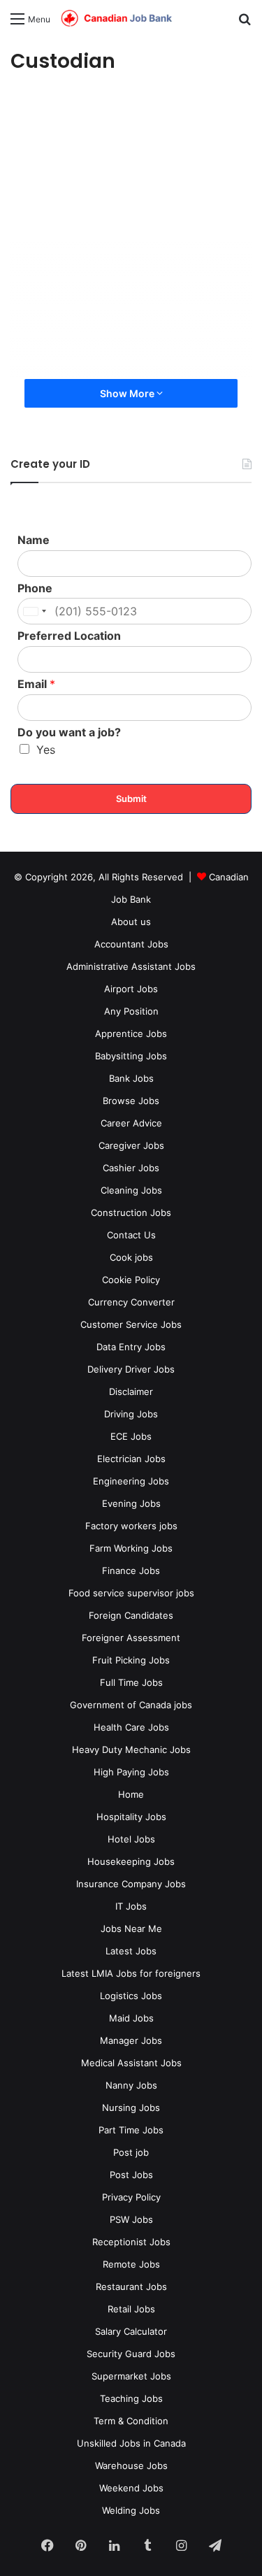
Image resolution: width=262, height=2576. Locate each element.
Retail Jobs (131, 2309)
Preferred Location (69, 636)
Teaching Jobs (131, 2398)
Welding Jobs (131, 2510)
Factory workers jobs (131, 1526)
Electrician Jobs (131, 1459)
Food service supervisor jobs (131, 1593)
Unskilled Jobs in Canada (131, 2443)
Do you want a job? (69, 732)
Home (131, 1794)
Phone (35, 588)
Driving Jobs (131, 1414)
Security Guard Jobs (131, 2354)
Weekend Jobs (131, 2488)
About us (131, 922)
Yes (46, 750)
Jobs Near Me (131, 1929)
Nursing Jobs (131, 2108)
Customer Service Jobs (131, 1324)
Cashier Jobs (131, 1168)
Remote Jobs (131, 2264)
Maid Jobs (131, 2018)
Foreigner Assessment (131, 1638)
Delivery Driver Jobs (131, 1369)
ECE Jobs (131, 1436)
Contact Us (131, 1235)
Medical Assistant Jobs (131, 2063)
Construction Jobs (131, 1212)
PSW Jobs (131, 2219)
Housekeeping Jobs (131, 1861)
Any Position (131, 1011)
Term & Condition (131, 2421)
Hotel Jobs (131, 1839)
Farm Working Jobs (131, 1548)
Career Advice (131, 1123)
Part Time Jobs (131, 2130)
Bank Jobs (131, 1078)
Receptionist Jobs (131, 2242)
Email (36, 684)
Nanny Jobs (131, 2085)
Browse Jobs (131, 1101)
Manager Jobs (131, 2040)
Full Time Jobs (131, 1682)
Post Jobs (131, 2175)
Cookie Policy (131, 1280)
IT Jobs (131, 1906)
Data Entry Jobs (131, 1347)
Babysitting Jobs (131, 1056)
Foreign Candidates (131, 1615)
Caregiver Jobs (131, 1145)
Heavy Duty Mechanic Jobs (131, 1749)
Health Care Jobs (131, 1727)
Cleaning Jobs (131, 1190)
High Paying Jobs (131, 1772)
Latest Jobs (131, 1951)
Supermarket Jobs (131, 2376)
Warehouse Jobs (131, 2466)
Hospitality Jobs (131, 1817)
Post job (131, 2152)
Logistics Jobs (131, 1996)
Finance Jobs (131, 1570)
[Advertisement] (131, 230)
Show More (128, 393)
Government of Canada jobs (131, 1705)
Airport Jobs (131, 989)
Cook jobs (131, 1257)
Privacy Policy (131, 2197)
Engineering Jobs (131, 1481)
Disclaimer (131, 1391)
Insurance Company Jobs (131, 1884)
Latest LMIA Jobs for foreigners (131, 1973)
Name (34, 540)
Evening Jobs (131, 1503)
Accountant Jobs (131, 944)
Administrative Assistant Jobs (131, 966)
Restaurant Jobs (131, 2287)
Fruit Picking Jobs (131, 1660)
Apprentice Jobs (131, 1033)
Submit (131, 799)
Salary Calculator (131, 2331)
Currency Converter (131, 1302)
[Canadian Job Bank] (117, 19)
